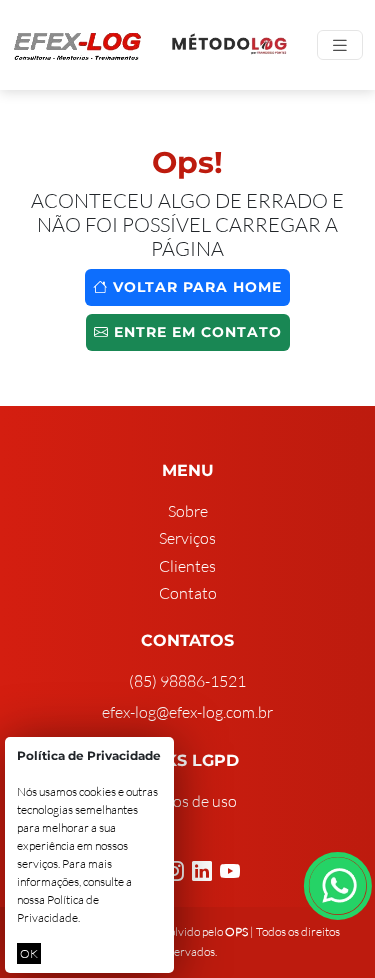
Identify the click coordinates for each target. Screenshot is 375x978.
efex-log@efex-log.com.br (187, 712)
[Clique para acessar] (230, 45)
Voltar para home (195, 287)
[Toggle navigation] (340, 45)
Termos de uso (188, 801)
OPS (236, 931)
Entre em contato (195, 332)
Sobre (188, 511)
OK (29, 953)
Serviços (187, 538)
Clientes (187, 566)
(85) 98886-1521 (187, 681)
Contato (188, 593)
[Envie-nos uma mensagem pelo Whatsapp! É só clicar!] (337, 885)
